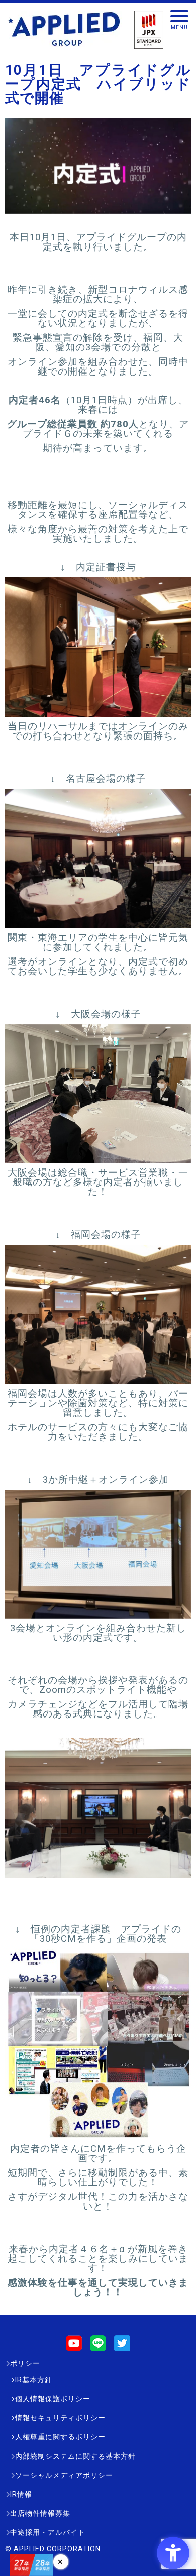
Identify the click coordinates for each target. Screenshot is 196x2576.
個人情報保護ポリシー (53, 2399)
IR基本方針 (34, 2380)
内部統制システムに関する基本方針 (75, 2456)
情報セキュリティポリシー (60, 2418)
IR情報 (21, 2494)
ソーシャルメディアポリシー (64, 2475)
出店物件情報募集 (40, 2513)
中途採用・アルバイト (48, 2532)
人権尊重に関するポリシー (60, 2437)
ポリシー (25, 2363)
